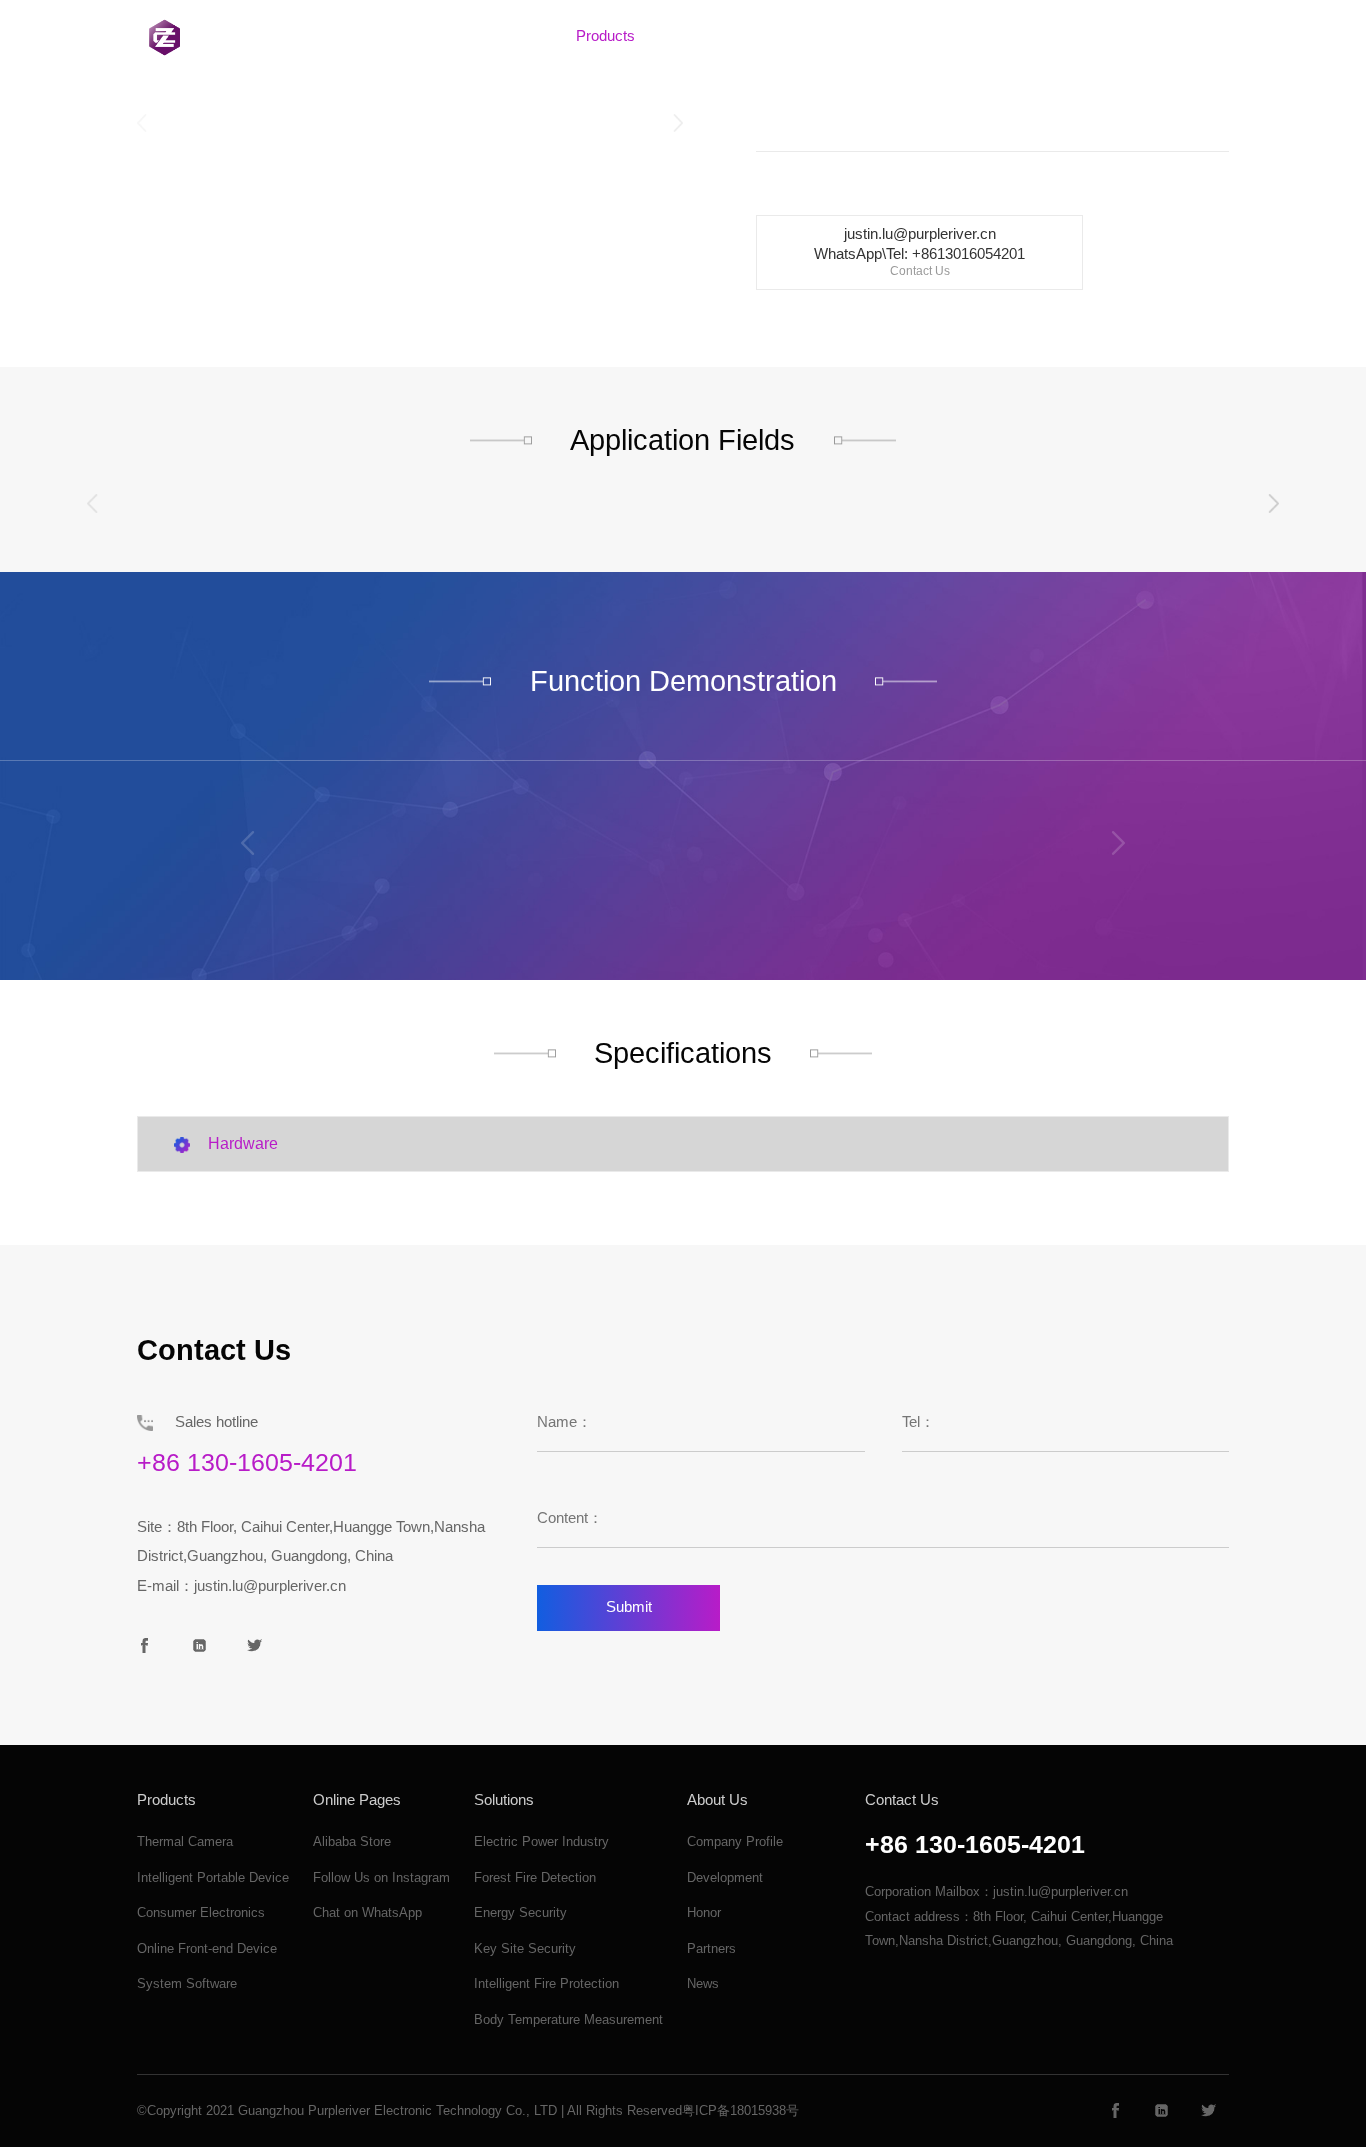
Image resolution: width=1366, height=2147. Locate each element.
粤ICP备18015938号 (740, 2110)
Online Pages (357, 1800)
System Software (187, 1983)
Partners (711, 1948)
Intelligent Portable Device (213, 1877)
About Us (505, 36)
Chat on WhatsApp (367, 1912)
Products (605, 36)
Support (900, 36)
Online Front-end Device (207, 1948)
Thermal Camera (185, 1841)
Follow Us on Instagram (381, 1877)
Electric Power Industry (541, 1841)
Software (705, 36)
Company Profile (735, 1841)
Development (725, 1877)
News (703, 1983)
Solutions (804, 36)
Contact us (1001, 36)
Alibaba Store (352, 1841)
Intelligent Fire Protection (546, 1983)
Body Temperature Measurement (568, 2019)
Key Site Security (525, 1948)
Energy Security (520, 1912)
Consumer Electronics (201, 1912)
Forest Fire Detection (535, 1877)
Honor (704, 1912)
